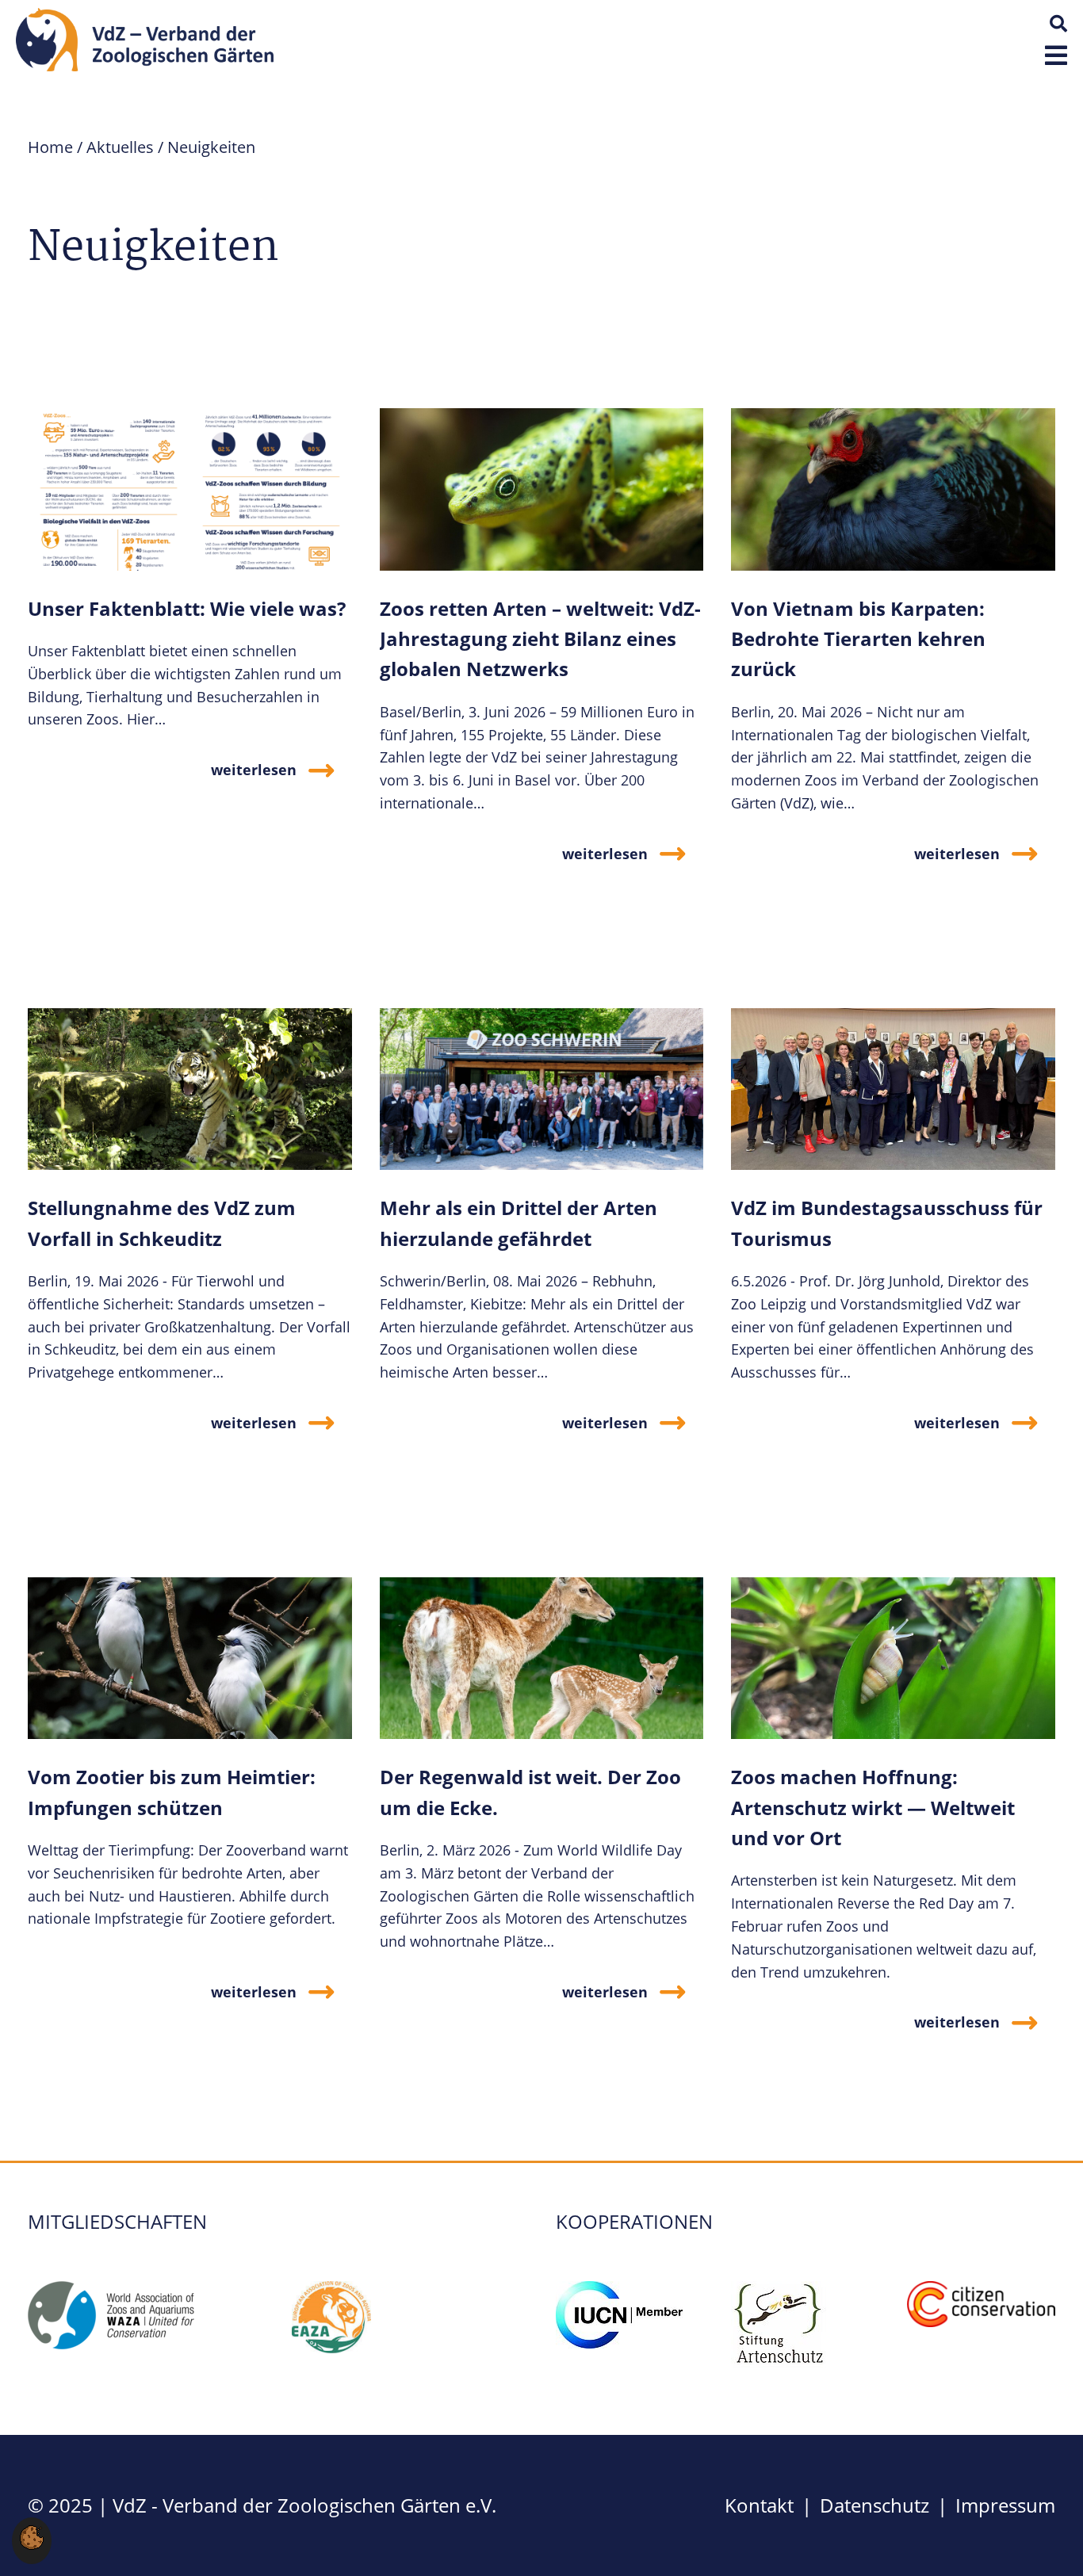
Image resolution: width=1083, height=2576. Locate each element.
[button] (1056, 55)
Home (50, 147)
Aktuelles (120, 147)
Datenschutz (874, 2505)
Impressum (1005, 2505)
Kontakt (759, 2505)
